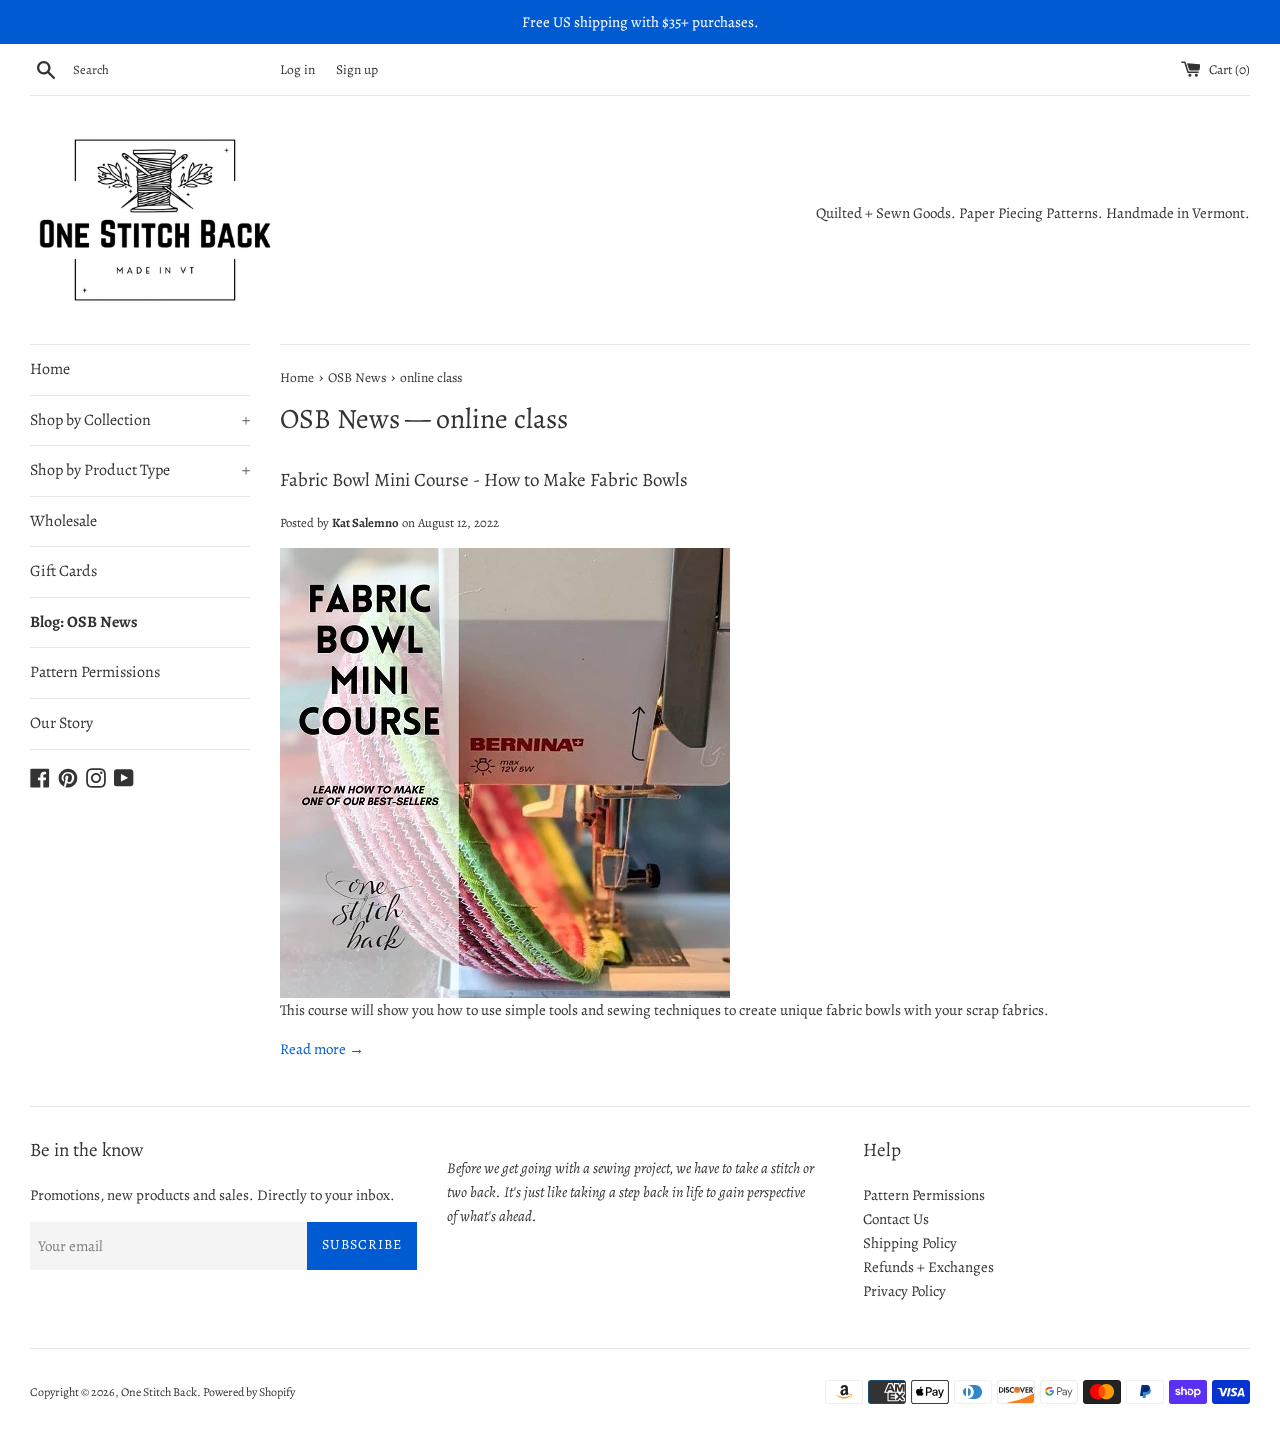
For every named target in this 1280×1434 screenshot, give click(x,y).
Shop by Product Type (140, 470)
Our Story (61, 723)
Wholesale (63, 521)
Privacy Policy (904, 1291)
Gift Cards (63, 571)
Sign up (357, 69)
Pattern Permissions (95, 672)
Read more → (322, 1049)
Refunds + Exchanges (928, 1267)
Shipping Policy (910, 1243)
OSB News (340, 419)
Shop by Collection (140, 420)
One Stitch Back (159, 1392)
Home (50, 369)
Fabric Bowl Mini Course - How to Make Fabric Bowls (484, 480)
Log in (297, 69)
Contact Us (896, 1219)
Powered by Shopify (249, 1392)
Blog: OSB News (84, 622)
